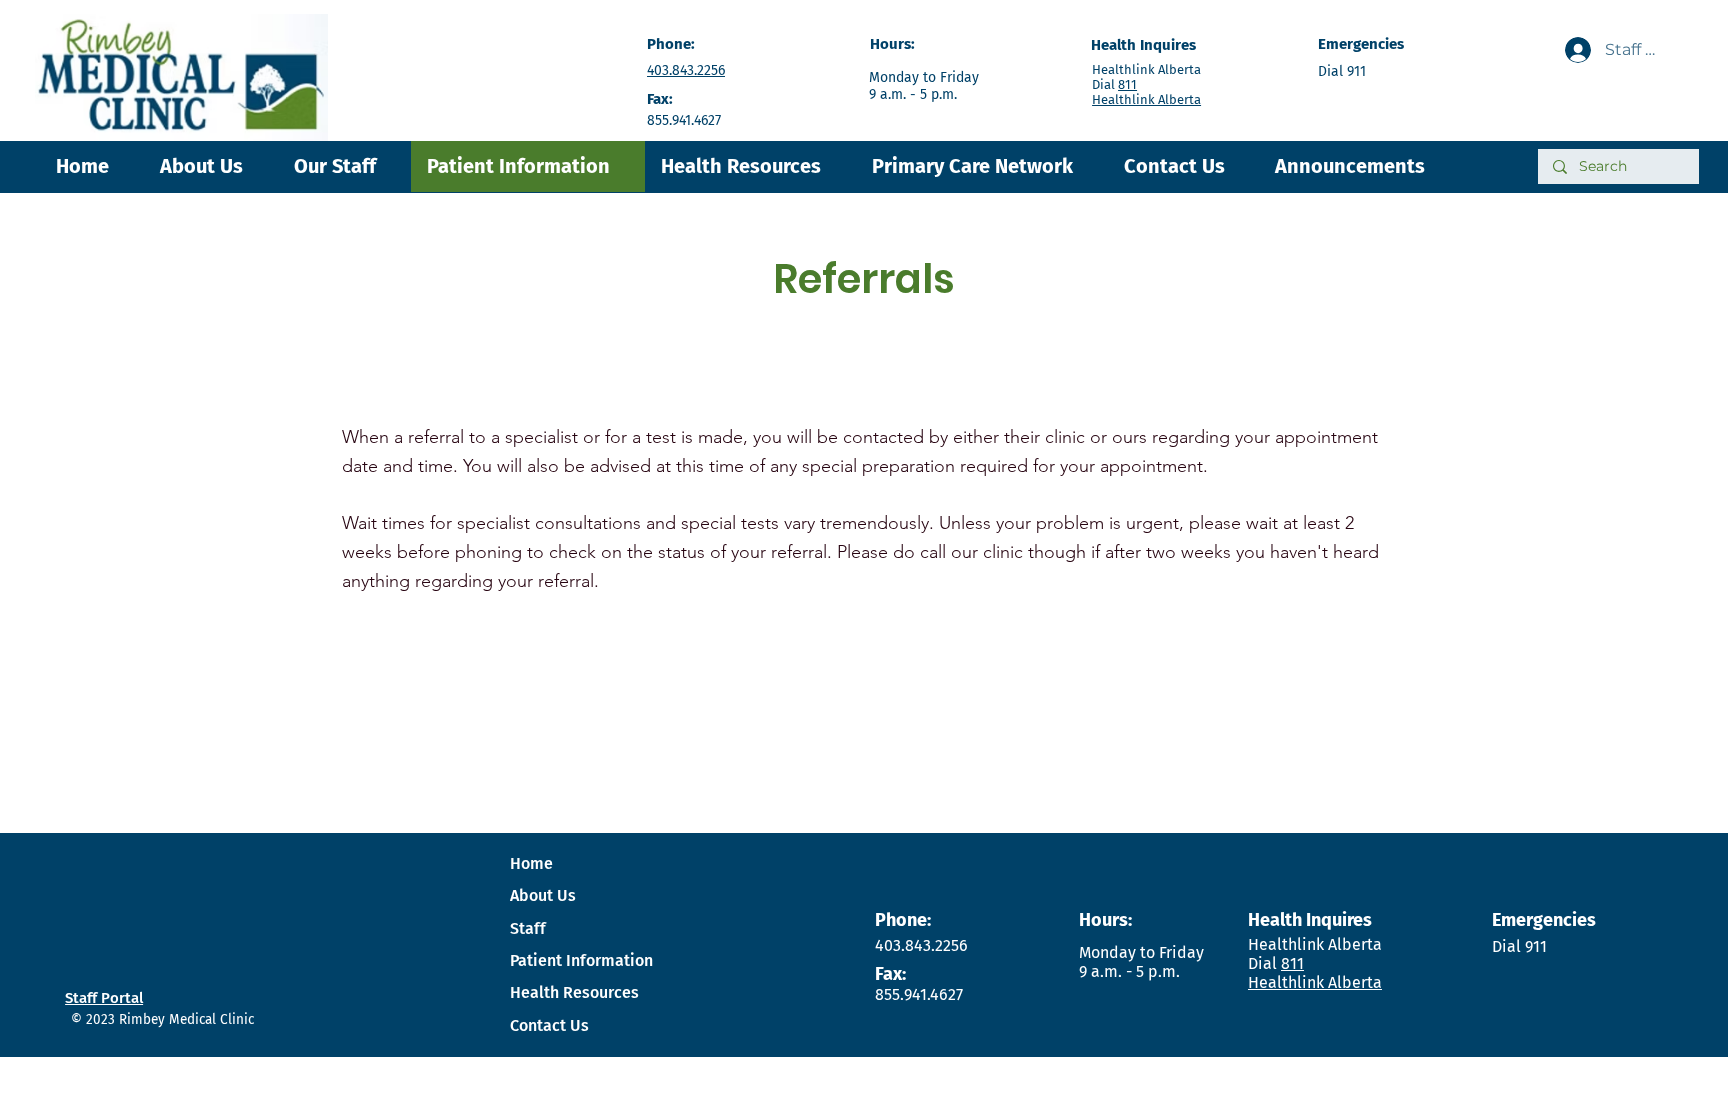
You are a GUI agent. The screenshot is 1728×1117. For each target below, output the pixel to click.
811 (1127, 84)
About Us (543, 895)
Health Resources (574, 992)
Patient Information (581, 960)
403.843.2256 (686, 70)
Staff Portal (104, 998)
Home (531, 863)
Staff (528, 928)
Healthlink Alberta (1146, 99)
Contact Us (549, 1025)
